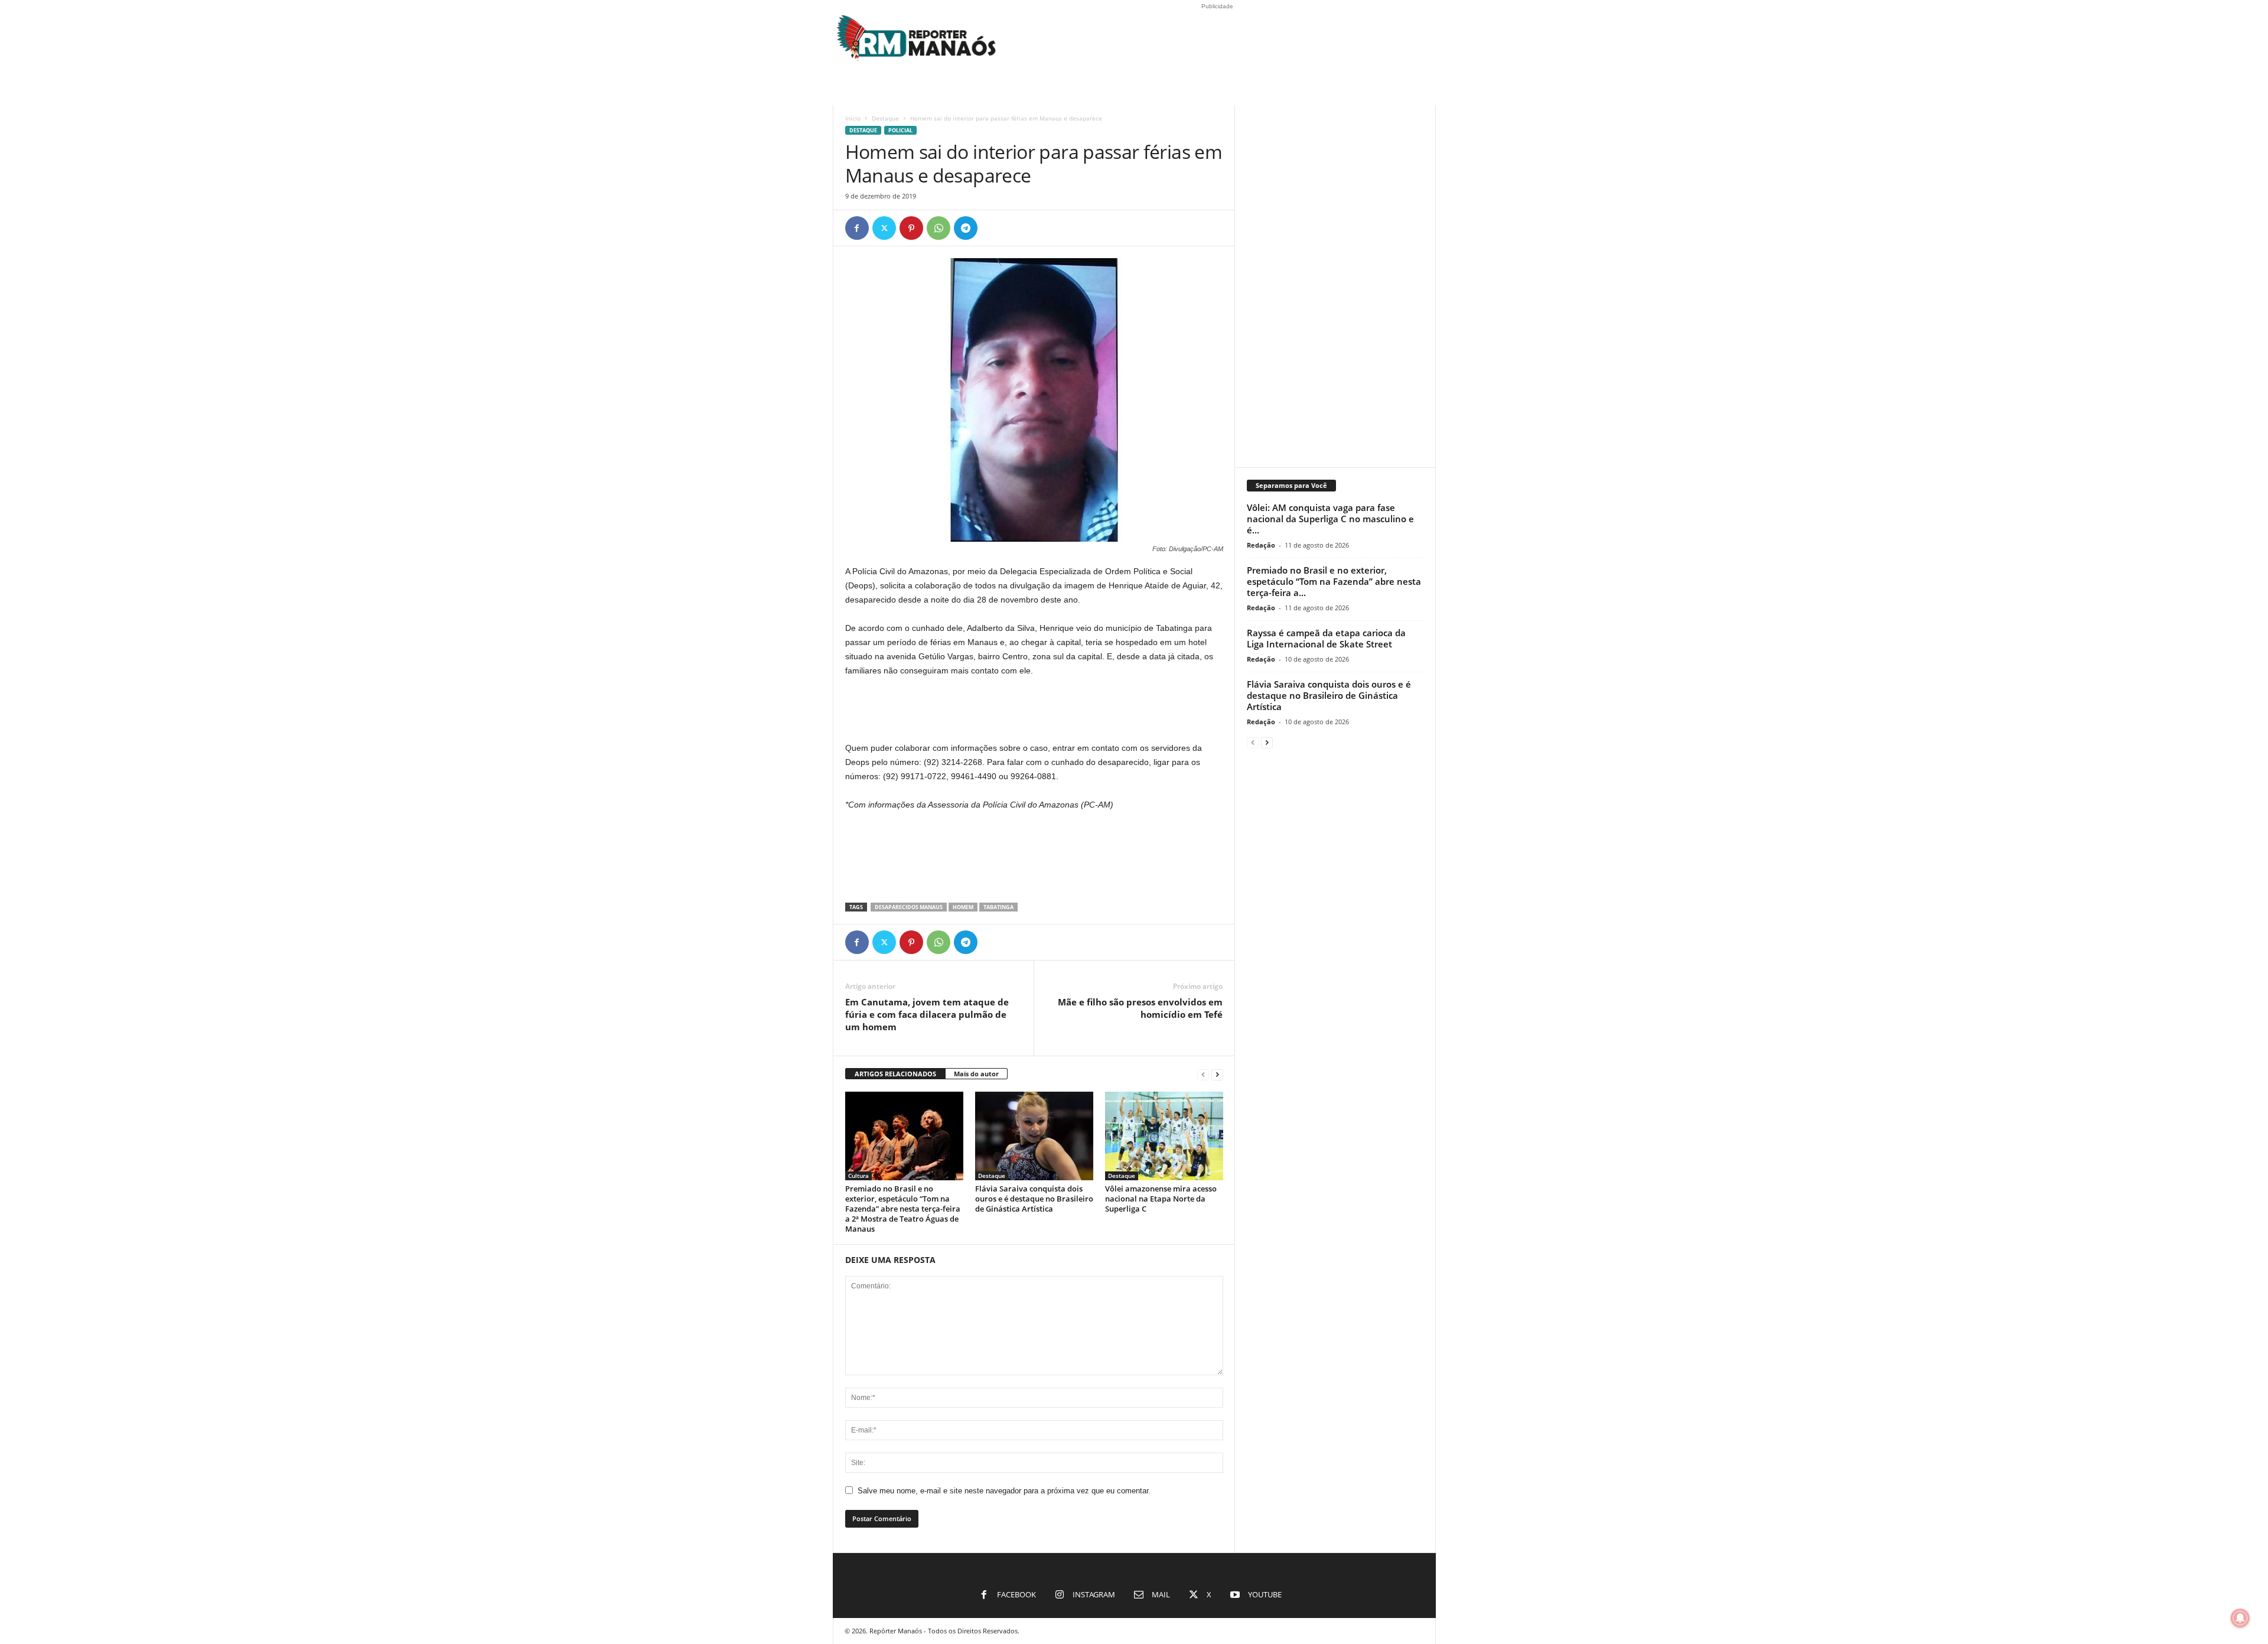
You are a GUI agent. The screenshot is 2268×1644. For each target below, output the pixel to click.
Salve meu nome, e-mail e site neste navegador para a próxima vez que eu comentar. (1004, 1491)
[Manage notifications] (2240, 1618)
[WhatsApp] (939, 228)
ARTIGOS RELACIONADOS (895, 1074)
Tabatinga (998, 907)
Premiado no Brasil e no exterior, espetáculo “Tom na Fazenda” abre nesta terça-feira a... (1334, 581)
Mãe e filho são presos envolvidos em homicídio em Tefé (1140, 1008)
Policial (900, 130)
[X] (884, 228)
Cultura (858, 1176)
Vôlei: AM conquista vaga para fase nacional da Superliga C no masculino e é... (1330, 519)
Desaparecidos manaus (909, 907)
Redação (1261, 545)
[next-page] (1217, 1074)
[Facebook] (857, 228)
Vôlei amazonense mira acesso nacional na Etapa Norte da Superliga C (1161, 1199)
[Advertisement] (1034, 710)
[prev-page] (1203, 1074)
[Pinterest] (911, 228)
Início (853, 118)
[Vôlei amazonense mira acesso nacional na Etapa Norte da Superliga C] (1164, 1136)
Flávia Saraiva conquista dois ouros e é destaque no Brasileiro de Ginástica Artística (1034, 1199)
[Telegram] (966, 228)
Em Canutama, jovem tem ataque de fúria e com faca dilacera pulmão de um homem (927, 1014)
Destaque (885, 118)
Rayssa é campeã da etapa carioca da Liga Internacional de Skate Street (1326, 638)
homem (963, 907)
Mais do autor (976, 1074)
